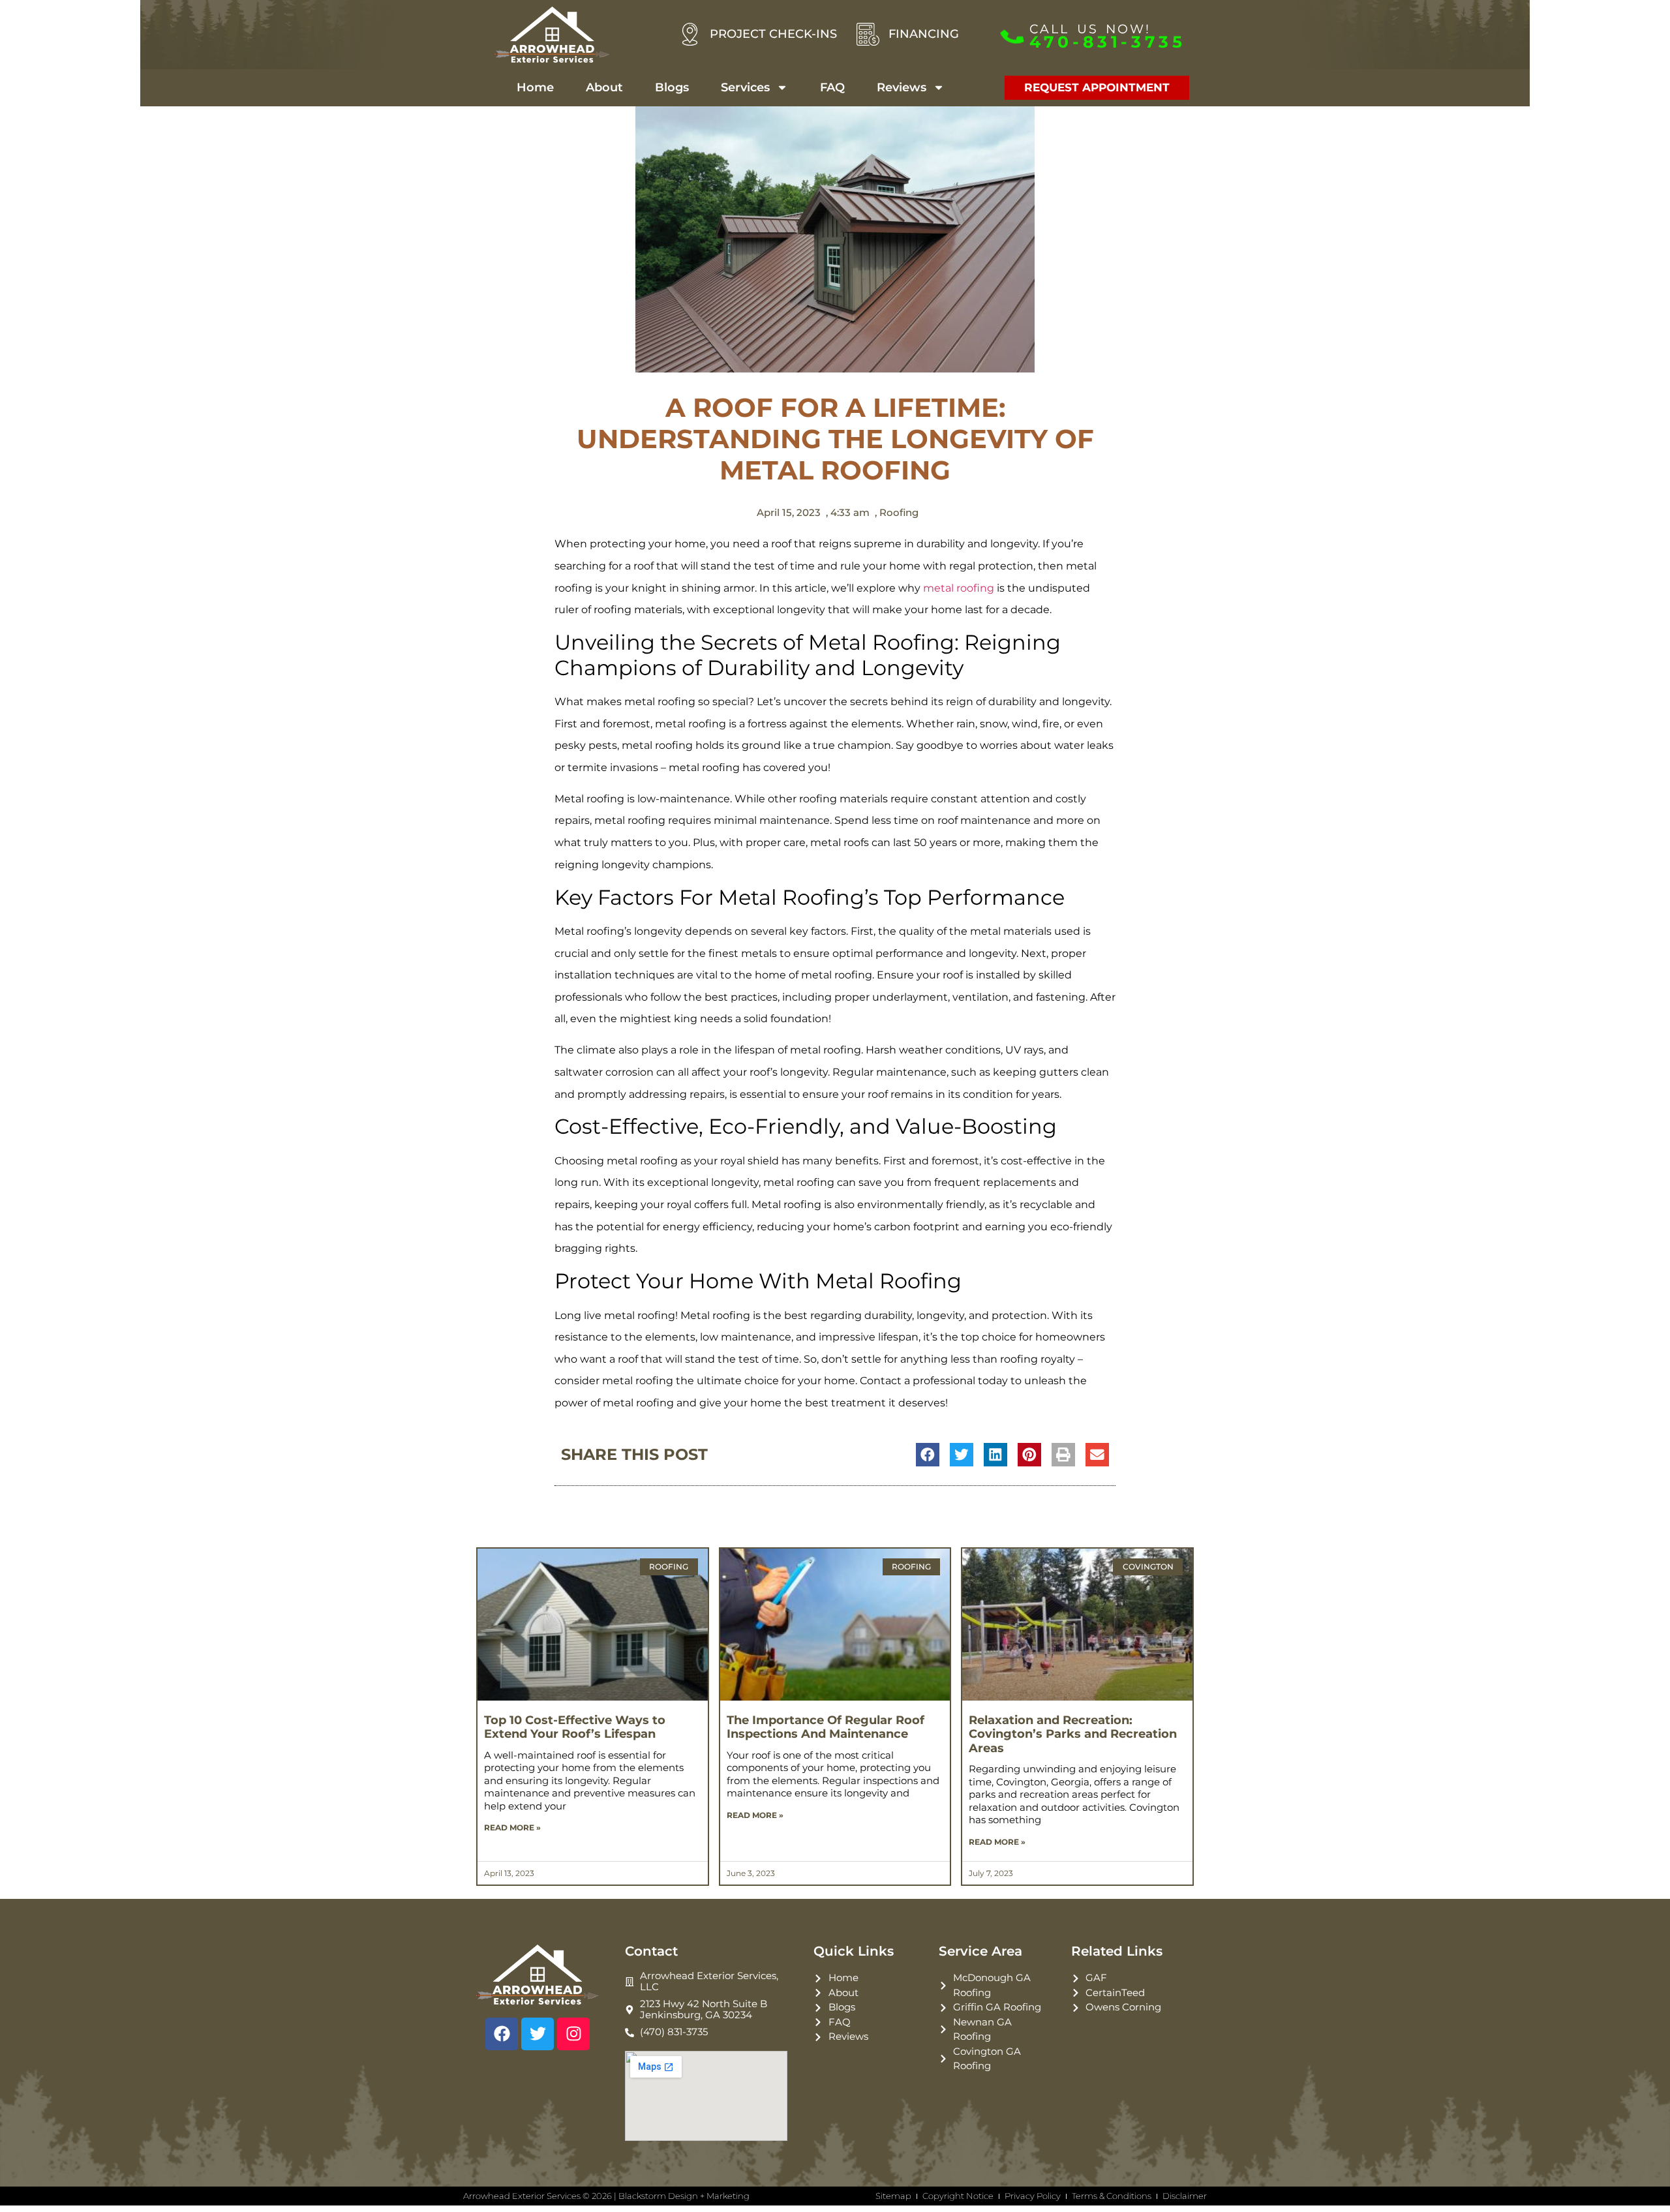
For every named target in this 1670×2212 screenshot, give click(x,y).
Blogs (672, 87)
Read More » (512, 1827)
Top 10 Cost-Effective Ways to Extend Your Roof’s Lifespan (575, 1727)
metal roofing (959, 588)
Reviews (902, 87)
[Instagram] (573, 2034)
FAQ (832, 87)
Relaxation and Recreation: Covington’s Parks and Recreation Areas (1073, 1734)
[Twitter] (538, 2034)
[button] (928, 1455)
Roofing (899, 512)
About (604, 87)
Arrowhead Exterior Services (522, 2196)
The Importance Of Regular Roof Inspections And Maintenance (826, 1727)
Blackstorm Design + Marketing (684, 2196)
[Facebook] (502, 2034)
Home (535, 87)
